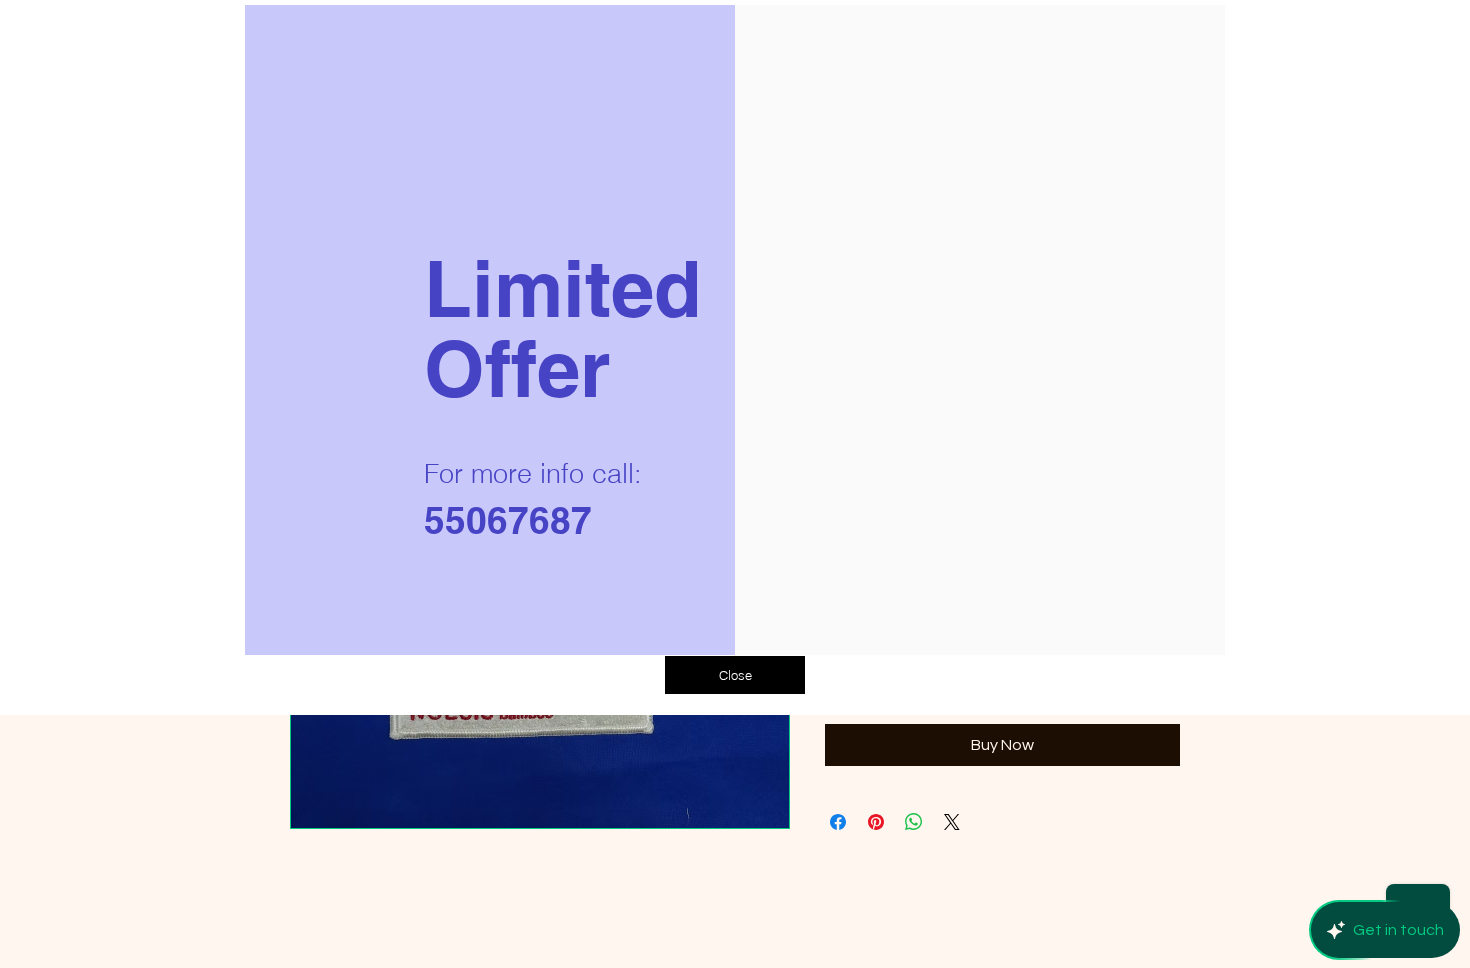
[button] (735, 675)
